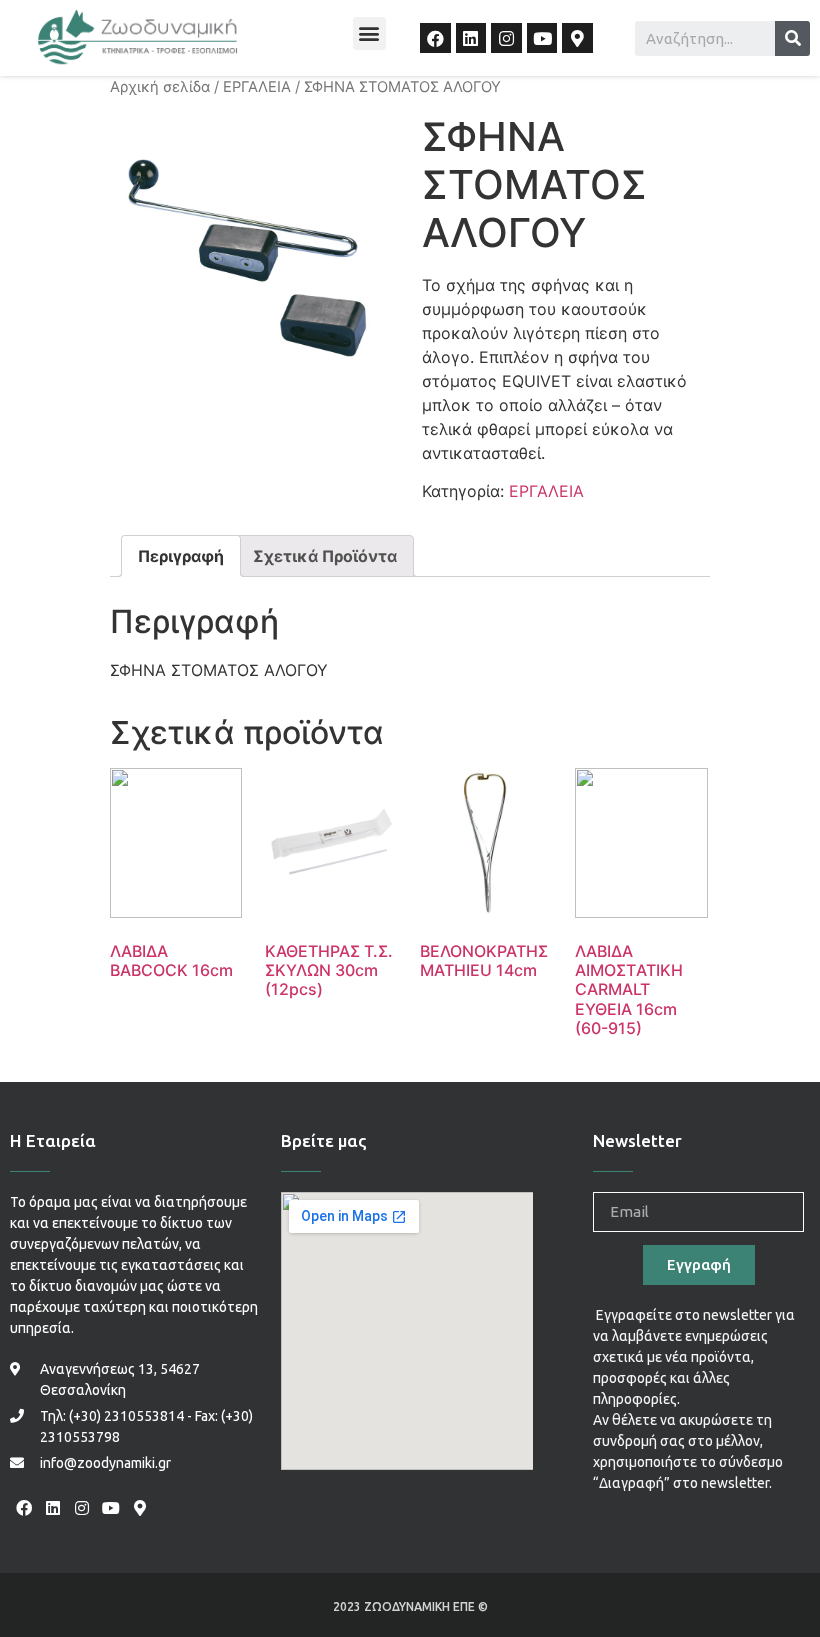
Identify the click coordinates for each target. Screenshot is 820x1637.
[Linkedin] (471, 38)
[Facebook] (435, 38)
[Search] (792, 38)
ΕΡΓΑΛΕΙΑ (257, 87)
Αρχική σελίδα (160, 87)
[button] (369, 33)
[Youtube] (542, 38)
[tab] (181, 556)
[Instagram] (506, 38)
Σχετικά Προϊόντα (325, 556)
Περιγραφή (181, 556)
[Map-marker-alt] (577, 38)
